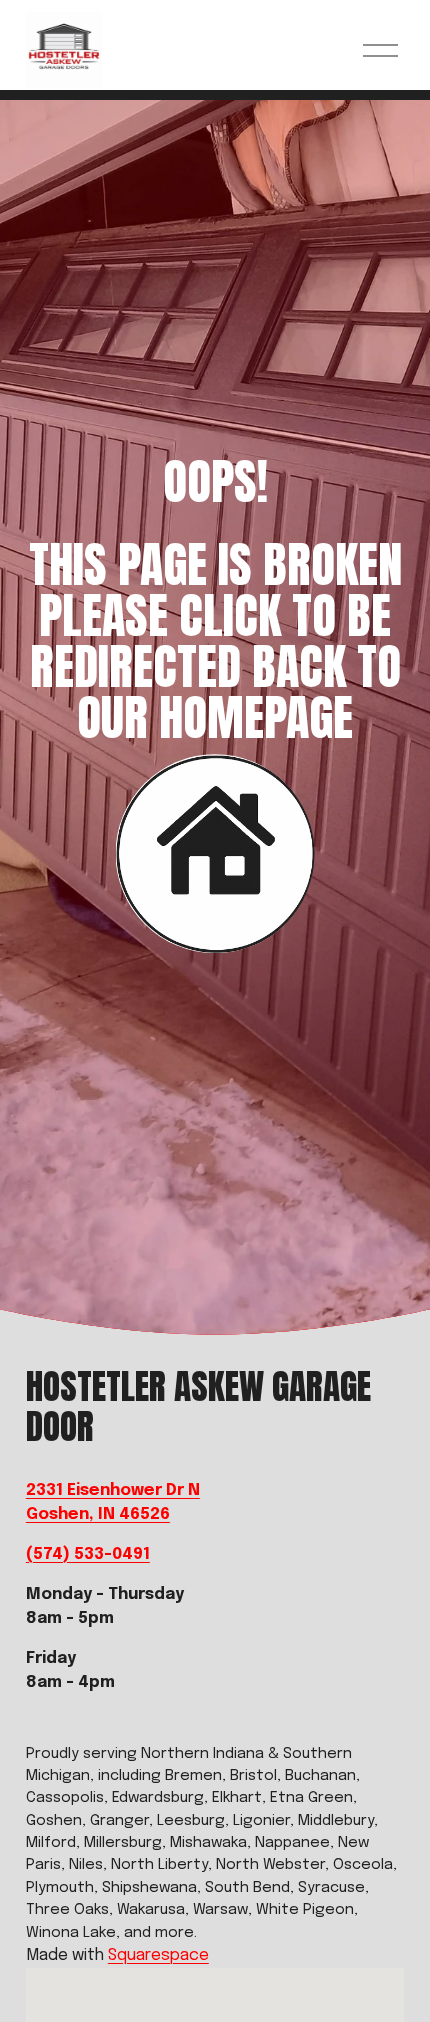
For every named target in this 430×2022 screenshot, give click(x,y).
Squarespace (158, 1955)
